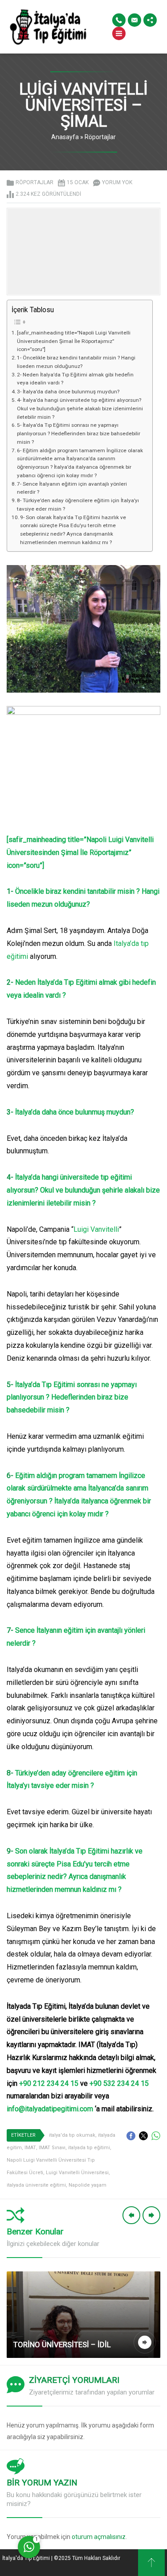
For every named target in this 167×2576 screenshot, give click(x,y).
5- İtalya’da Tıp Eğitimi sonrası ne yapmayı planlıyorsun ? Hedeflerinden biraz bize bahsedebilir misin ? (79, 433)
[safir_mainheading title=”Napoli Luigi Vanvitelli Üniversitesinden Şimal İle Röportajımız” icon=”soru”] (74, 341)
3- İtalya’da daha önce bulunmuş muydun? (68, 392)
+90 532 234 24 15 (119, 2083)
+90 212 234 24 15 (49, 2083)
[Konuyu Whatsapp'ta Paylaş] (156, 2136)
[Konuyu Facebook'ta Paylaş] (131, 2136)
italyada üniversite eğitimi (36, 2185)
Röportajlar (100, 137)
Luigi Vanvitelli (96, 1229)
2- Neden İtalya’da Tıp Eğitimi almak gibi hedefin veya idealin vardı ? (75, 379)
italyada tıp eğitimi (89, 2148)
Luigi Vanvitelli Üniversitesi (77, 2173)
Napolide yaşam (88, 2185)
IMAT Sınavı (52, 2148)
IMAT (30, 2148)
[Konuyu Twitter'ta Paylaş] (143, 2136)
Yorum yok (117, 182)
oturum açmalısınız (99, 2537)
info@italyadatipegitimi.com (50, 2109)
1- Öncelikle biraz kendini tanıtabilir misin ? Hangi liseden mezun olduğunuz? (76, 362)
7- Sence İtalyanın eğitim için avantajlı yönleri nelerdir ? (72, 488)
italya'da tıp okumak (72, 2135)
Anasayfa (65, 137)
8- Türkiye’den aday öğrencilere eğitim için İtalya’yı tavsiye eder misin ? (78, 505)
